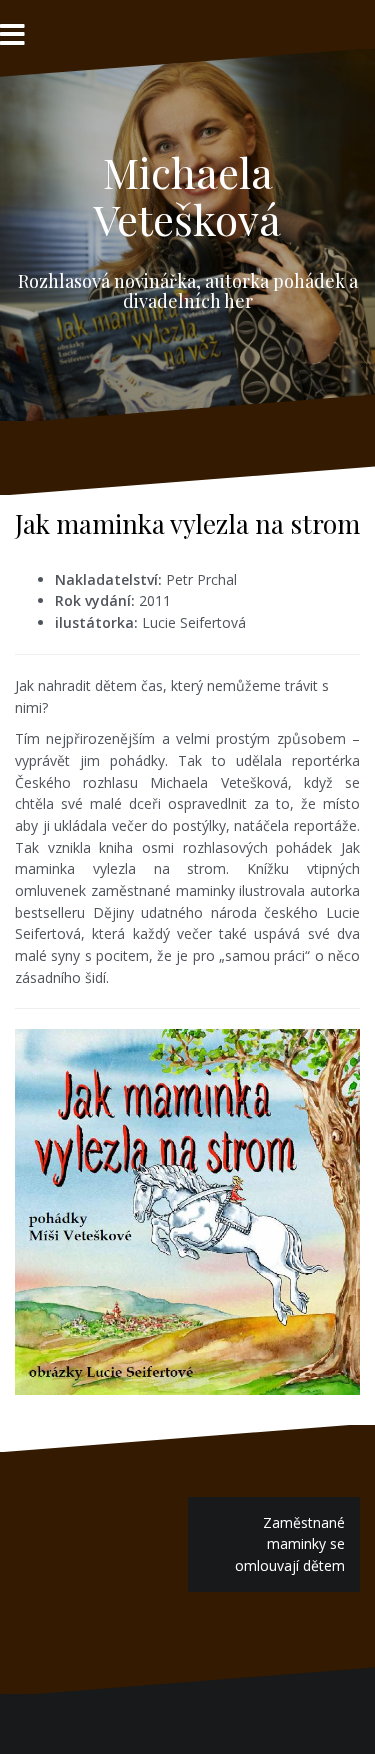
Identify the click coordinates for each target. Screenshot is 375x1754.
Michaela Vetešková (187, 195)
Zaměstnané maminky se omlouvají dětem (290, 1544)
